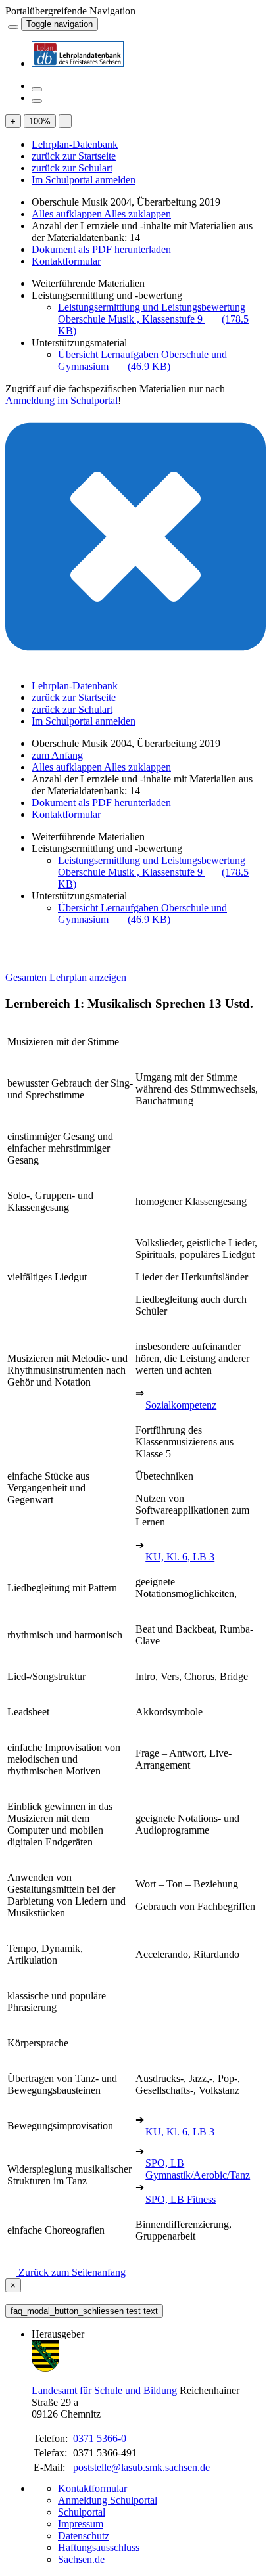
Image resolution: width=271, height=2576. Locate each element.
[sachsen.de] (7, 23)
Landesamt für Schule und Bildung (104, 2390)
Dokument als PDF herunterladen (101, 249)
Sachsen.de (81, 2559)
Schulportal (82, 2512)
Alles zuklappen (137, 214)
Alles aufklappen (68, 214)
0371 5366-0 (100, 2438)
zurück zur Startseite (74, 156)
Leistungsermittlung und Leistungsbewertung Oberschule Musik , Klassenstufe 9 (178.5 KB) (153, 319)
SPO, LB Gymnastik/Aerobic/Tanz (198, 2169)
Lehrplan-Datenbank (75, 144)
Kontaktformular (66, 261)
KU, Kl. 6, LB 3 (180, 1557)
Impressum (81, 2524)
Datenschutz (84, 2536)
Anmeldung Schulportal (108, 2500)
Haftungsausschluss (99, 2547)
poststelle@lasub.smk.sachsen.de (141, 2467)
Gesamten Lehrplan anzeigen (66, 977)
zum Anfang (57, 755)
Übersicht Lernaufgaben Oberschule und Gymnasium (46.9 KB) (142, 360)
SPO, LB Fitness (181, 2199)
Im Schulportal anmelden (84, 180)
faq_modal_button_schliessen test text (84, 2311)
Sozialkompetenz (181, 1405)
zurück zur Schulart (72, 168)
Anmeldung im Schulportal (62, 400)
